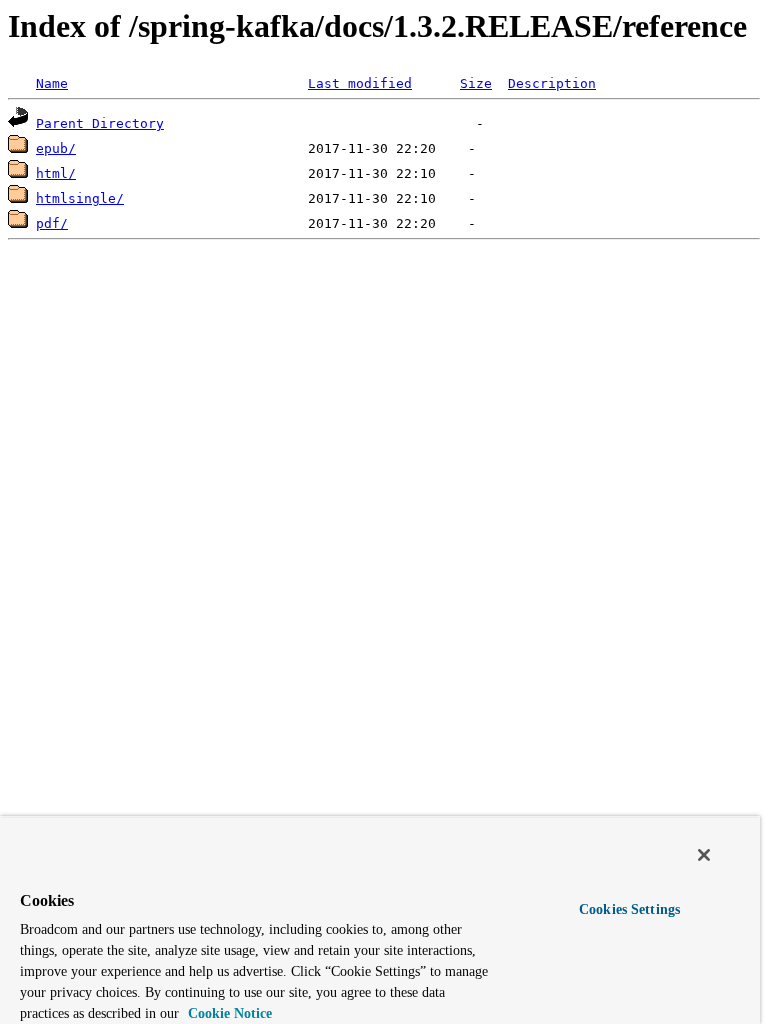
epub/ (56, 148)
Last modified (360, 83)
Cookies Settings (629, 909)
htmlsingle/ (80, 198)
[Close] (704, 855)
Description (552, 83)
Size (476, 83)
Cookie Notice (228, 1013)
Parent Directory (100, 123)
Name (52, 83)
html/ (56, 173)
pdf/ (52, 223)
